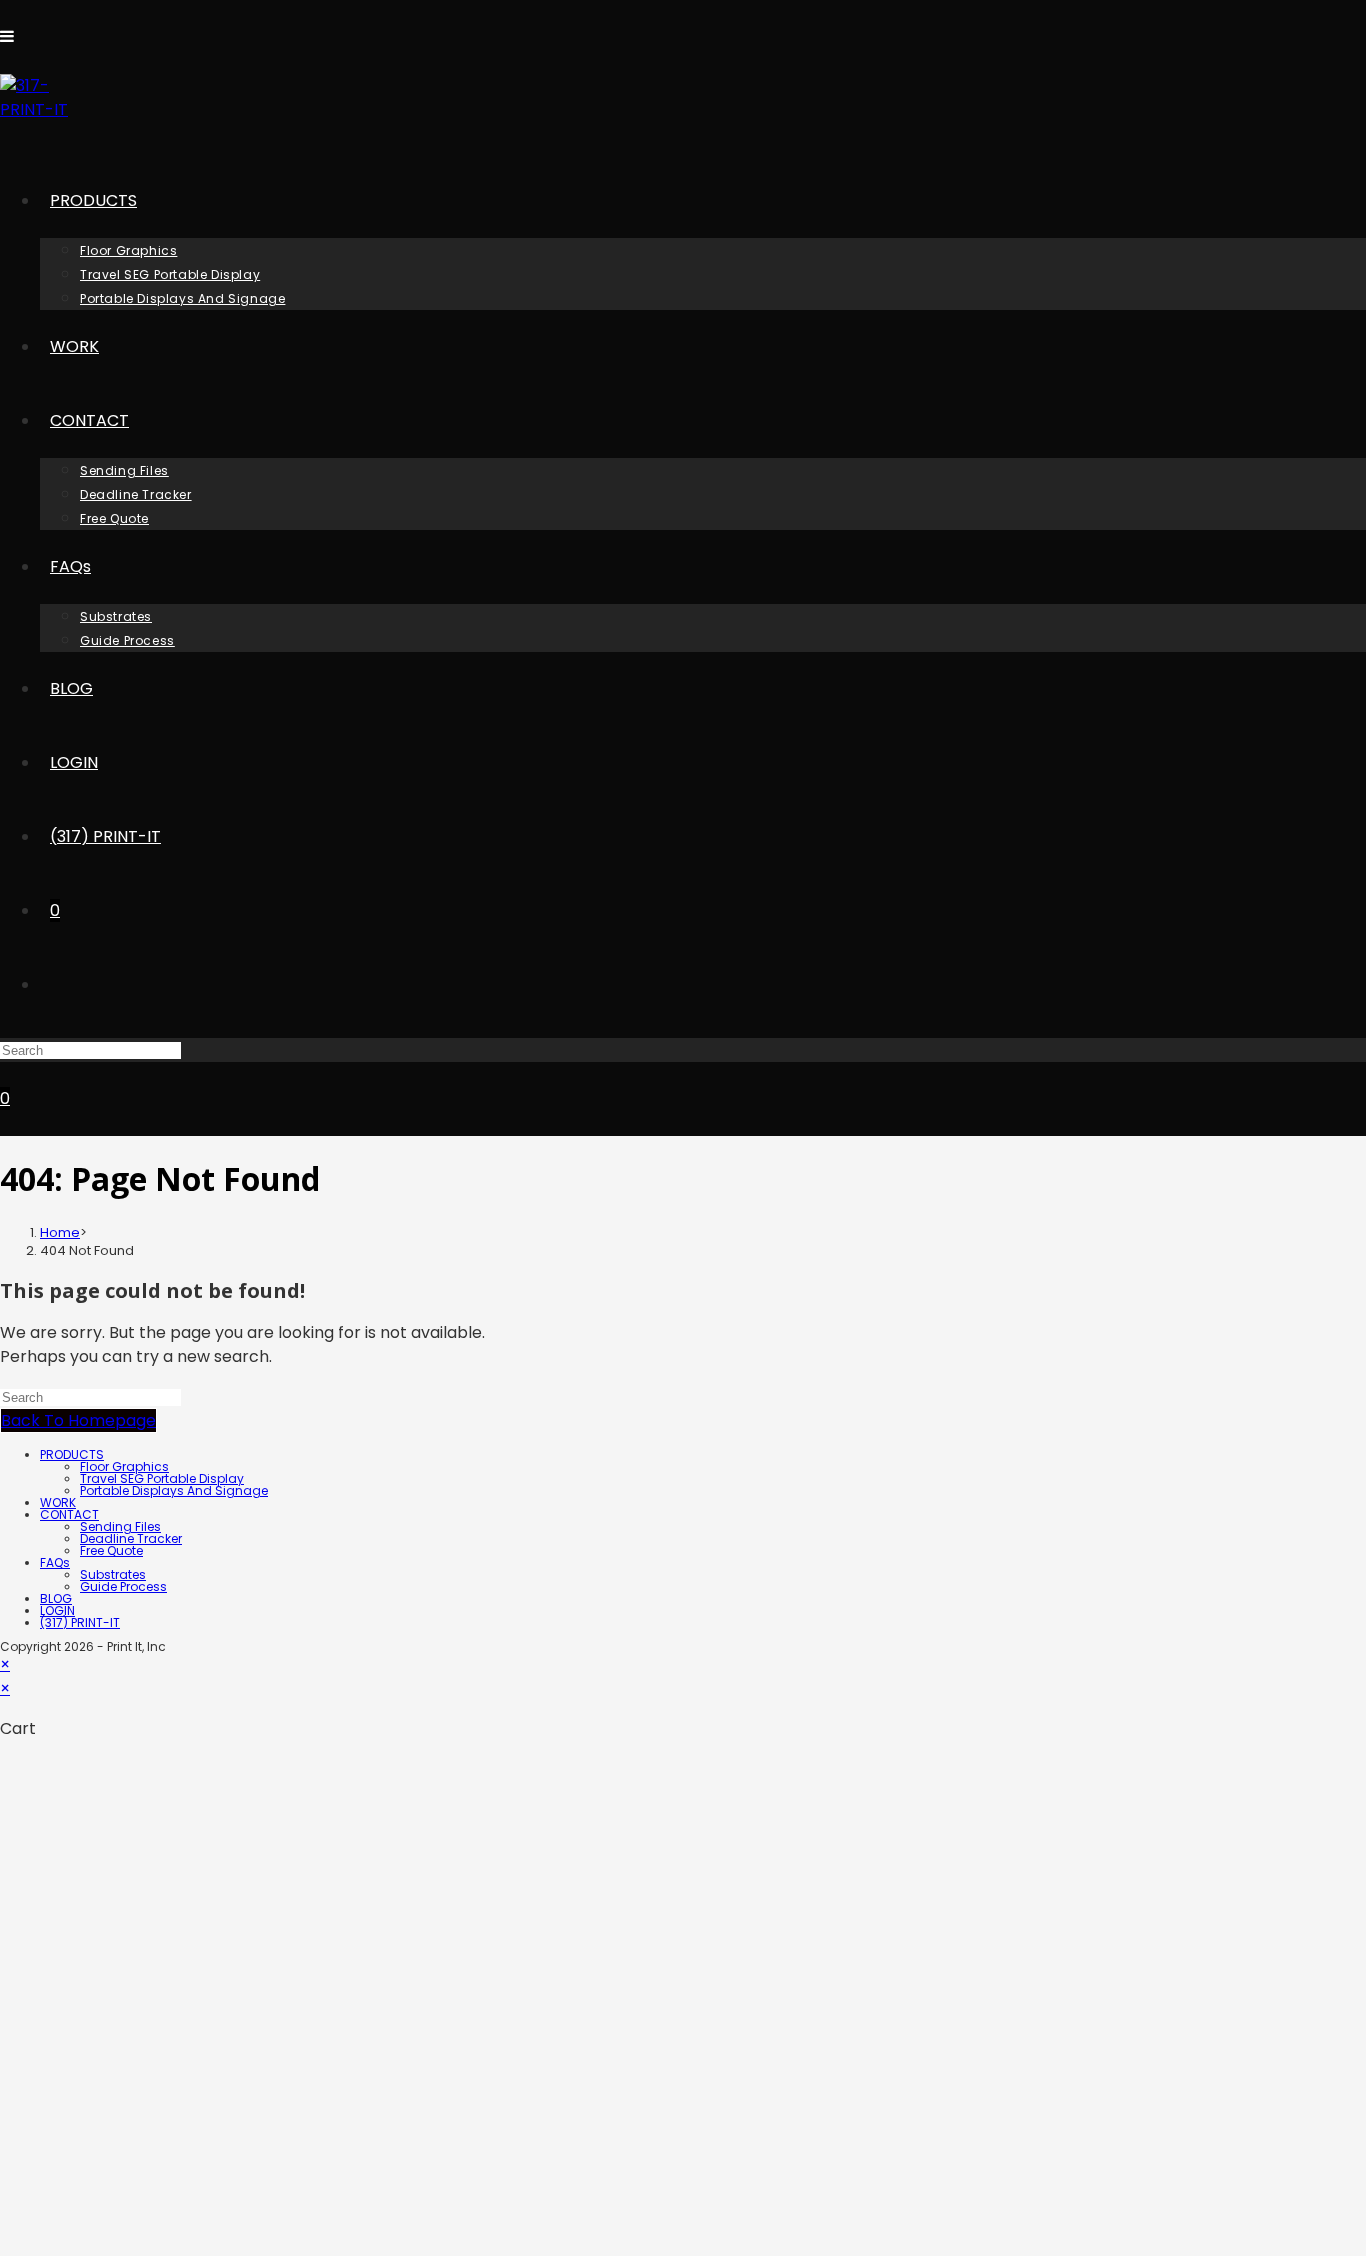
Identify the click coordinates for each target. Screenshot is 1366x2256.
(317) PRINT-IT (80, 1622)
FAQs (55, 1562)
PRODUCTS (72, 1454)
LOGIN (57, 1610)
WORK (58, 1502)
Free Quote (111, 1550)
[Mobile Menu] (7, 36)
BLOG (56, 1598)
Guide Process (123, 1586)
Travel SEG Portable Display (162, 1478)
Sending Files (120, 1526)
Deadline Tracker (131, 1538)
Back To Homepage (78, 1420)
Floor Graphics (124, 1466)
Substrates (113, 1574)
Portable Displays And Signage (174, 1490)
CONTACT (69, 1514)
